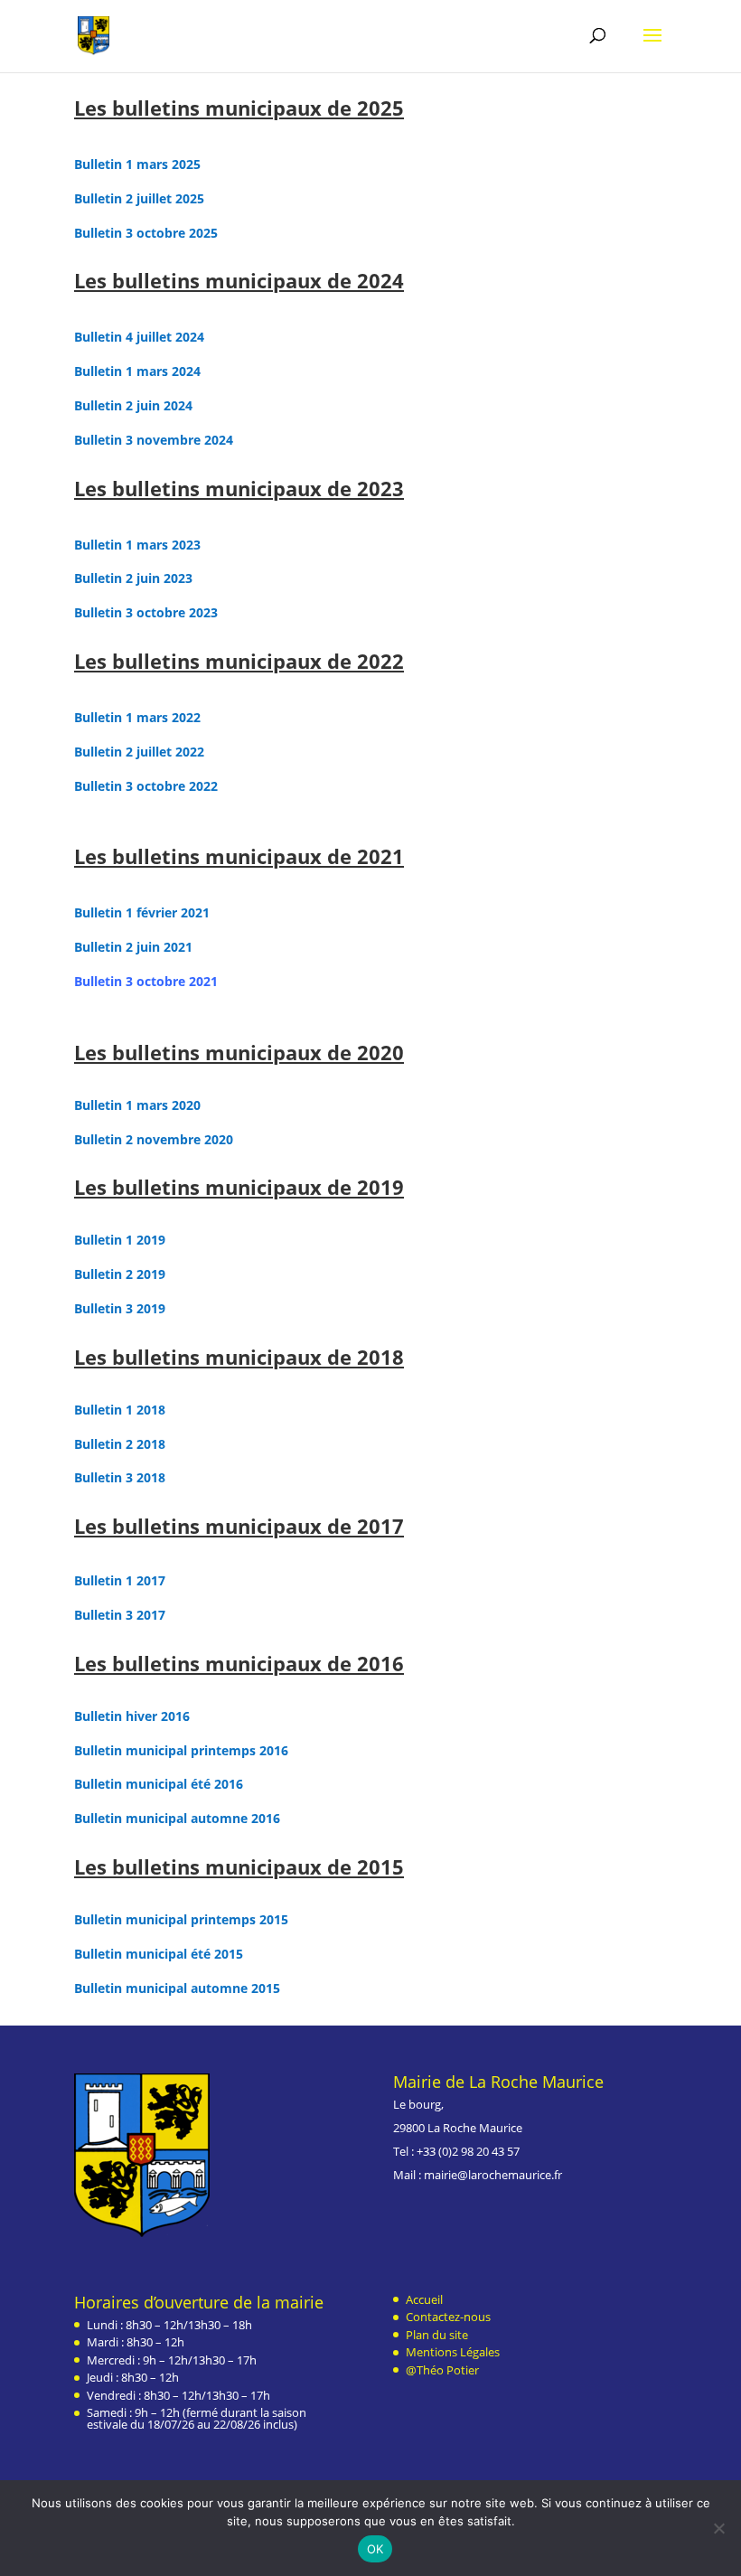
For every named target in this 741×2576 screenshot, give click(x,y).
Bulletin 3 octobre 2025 (146, 233)
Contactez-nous (448, 2317)
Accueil (424, 2299)
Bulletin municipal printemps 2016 (181, 1750)
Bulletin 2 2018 (120, 1444)
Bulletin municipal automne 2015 (177, 1988)
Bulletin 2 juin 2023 (133, 578)
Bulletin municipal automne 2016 (177, 1818)
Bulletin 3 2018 (120, 1477)
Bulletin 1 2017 (120, 1580)
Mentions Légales (453, 2352)
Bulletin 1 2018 (120, 1410)
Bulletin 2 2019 (120, 1274)
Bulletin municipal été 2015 (159, 1954)
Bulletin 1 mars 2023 (137, 545)
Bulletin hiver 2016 (132, 1716)
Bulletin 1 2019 (120, 1240)
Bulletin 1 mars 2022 (137, 717)
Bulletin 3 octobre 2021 (146, 981)
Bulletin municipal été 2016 (159, 1784)
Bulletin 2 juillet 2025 (139, 198)
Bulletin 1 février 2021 (142, 912)
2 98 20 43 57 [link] (486, 2151)
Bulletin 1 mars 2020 (137, 1105)
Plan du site (437, 2335)
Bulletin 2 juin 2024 (133, 405)
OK (375, 2549)
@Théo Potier (442, 2370)
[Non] (718, 2528)
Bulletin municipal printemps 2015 (181, 1919)
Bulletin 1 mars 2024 (137, 371)
